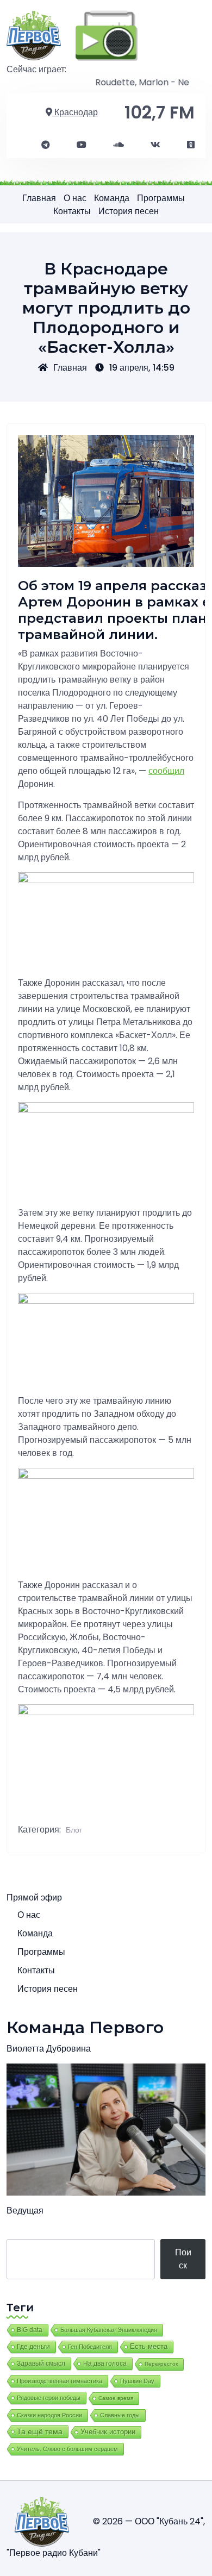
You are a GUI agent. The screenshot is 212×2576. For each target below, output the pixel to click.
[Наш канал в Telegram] (46, 145)
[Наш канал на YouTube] (82, 145)
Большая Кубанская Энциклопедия (109, 2330)
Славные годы (120, 2415)
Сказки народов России (49, 2415)
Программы (161, 198)
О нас (75, 198)
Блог (74, 1830)
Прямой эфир (34, 1897)
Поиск (183, 2259)
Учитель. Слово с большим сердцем (67, 2449)
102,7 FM (160, 112)
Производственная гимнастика (60, 2381)
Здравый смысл (41, 2364)
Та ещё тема (40, 2431)
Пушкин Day (137, 2381)
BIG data (30, 2330)
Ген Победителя (90, 2347)
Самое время (116, 2398)
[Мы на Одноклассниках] (191, 145)
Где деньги (33, 2347)
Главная (39, 198)
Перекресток (161, 2364)
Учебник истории (108, 2432)
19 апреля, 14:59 (142, 368)
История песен (129, 211)
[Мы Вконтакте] (155, 145)
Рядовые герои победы (49, 2398)
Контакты (72, 211)
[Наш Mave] (119, 145)
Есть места (149, 2347)
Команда (112, 198)
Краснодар (75, 112)
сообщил (166, 771)
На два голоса (105, 2363)
